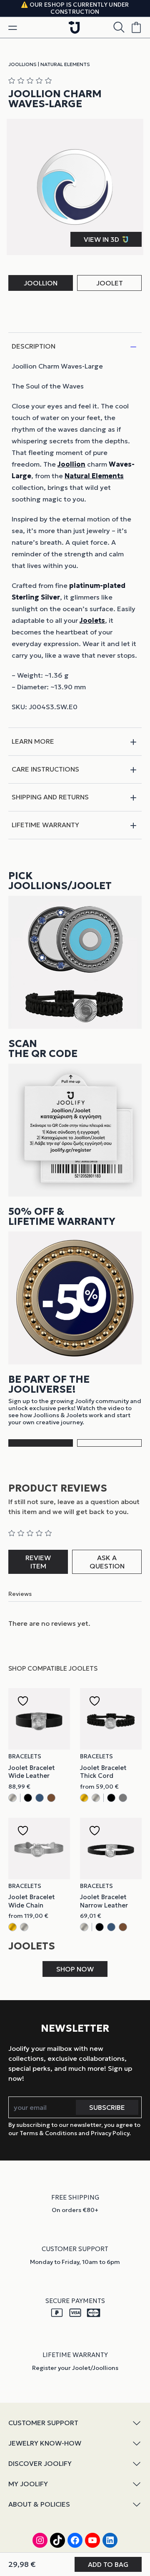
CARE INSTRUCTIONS (45, 769)
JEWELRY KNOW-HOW (45, 2443)
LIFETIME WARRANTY (45, 825)
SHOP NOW (75, 1969)
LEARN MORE (33, 741)
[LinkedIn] (110, 2540)
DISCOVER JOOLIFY (40, 2463)
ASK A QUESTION (107, 1562)
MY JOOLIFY (28, 2484)
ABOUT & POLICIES (39, 2504)
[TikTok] (57, 2540)
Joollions (22, 64)
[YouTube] (92, 2540)
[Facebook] (75, 2540)
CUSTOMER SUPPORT (43, 2423)
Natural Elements (65, 64)
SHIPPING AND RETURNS (50, 797)
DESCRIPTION (34, 346)
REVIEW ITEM (38, 1562)
